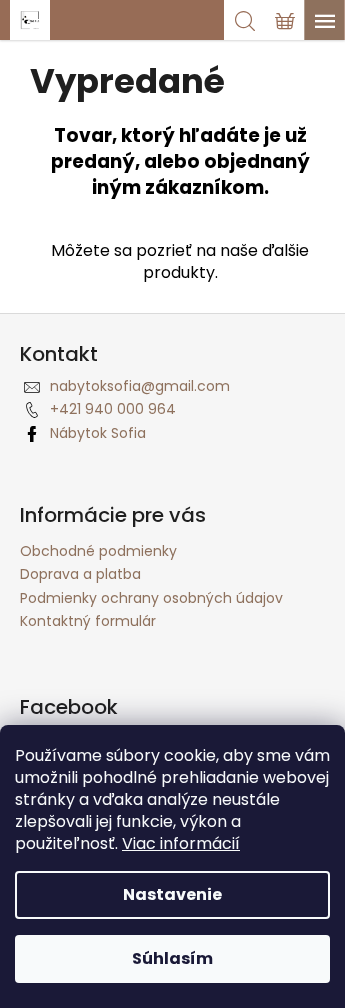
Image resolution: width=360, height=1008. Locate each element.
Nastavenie (172, 894)
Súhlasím (172, 958)
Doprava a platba (80, 574)
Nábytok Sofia (98, 433)
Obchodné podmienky (98, 551)
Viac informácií (181, 843)
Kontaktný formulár (88, 621)
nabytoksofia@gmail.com (140, 386)
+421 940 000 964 (113, 409)
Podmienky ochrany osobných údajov (151, 598)
